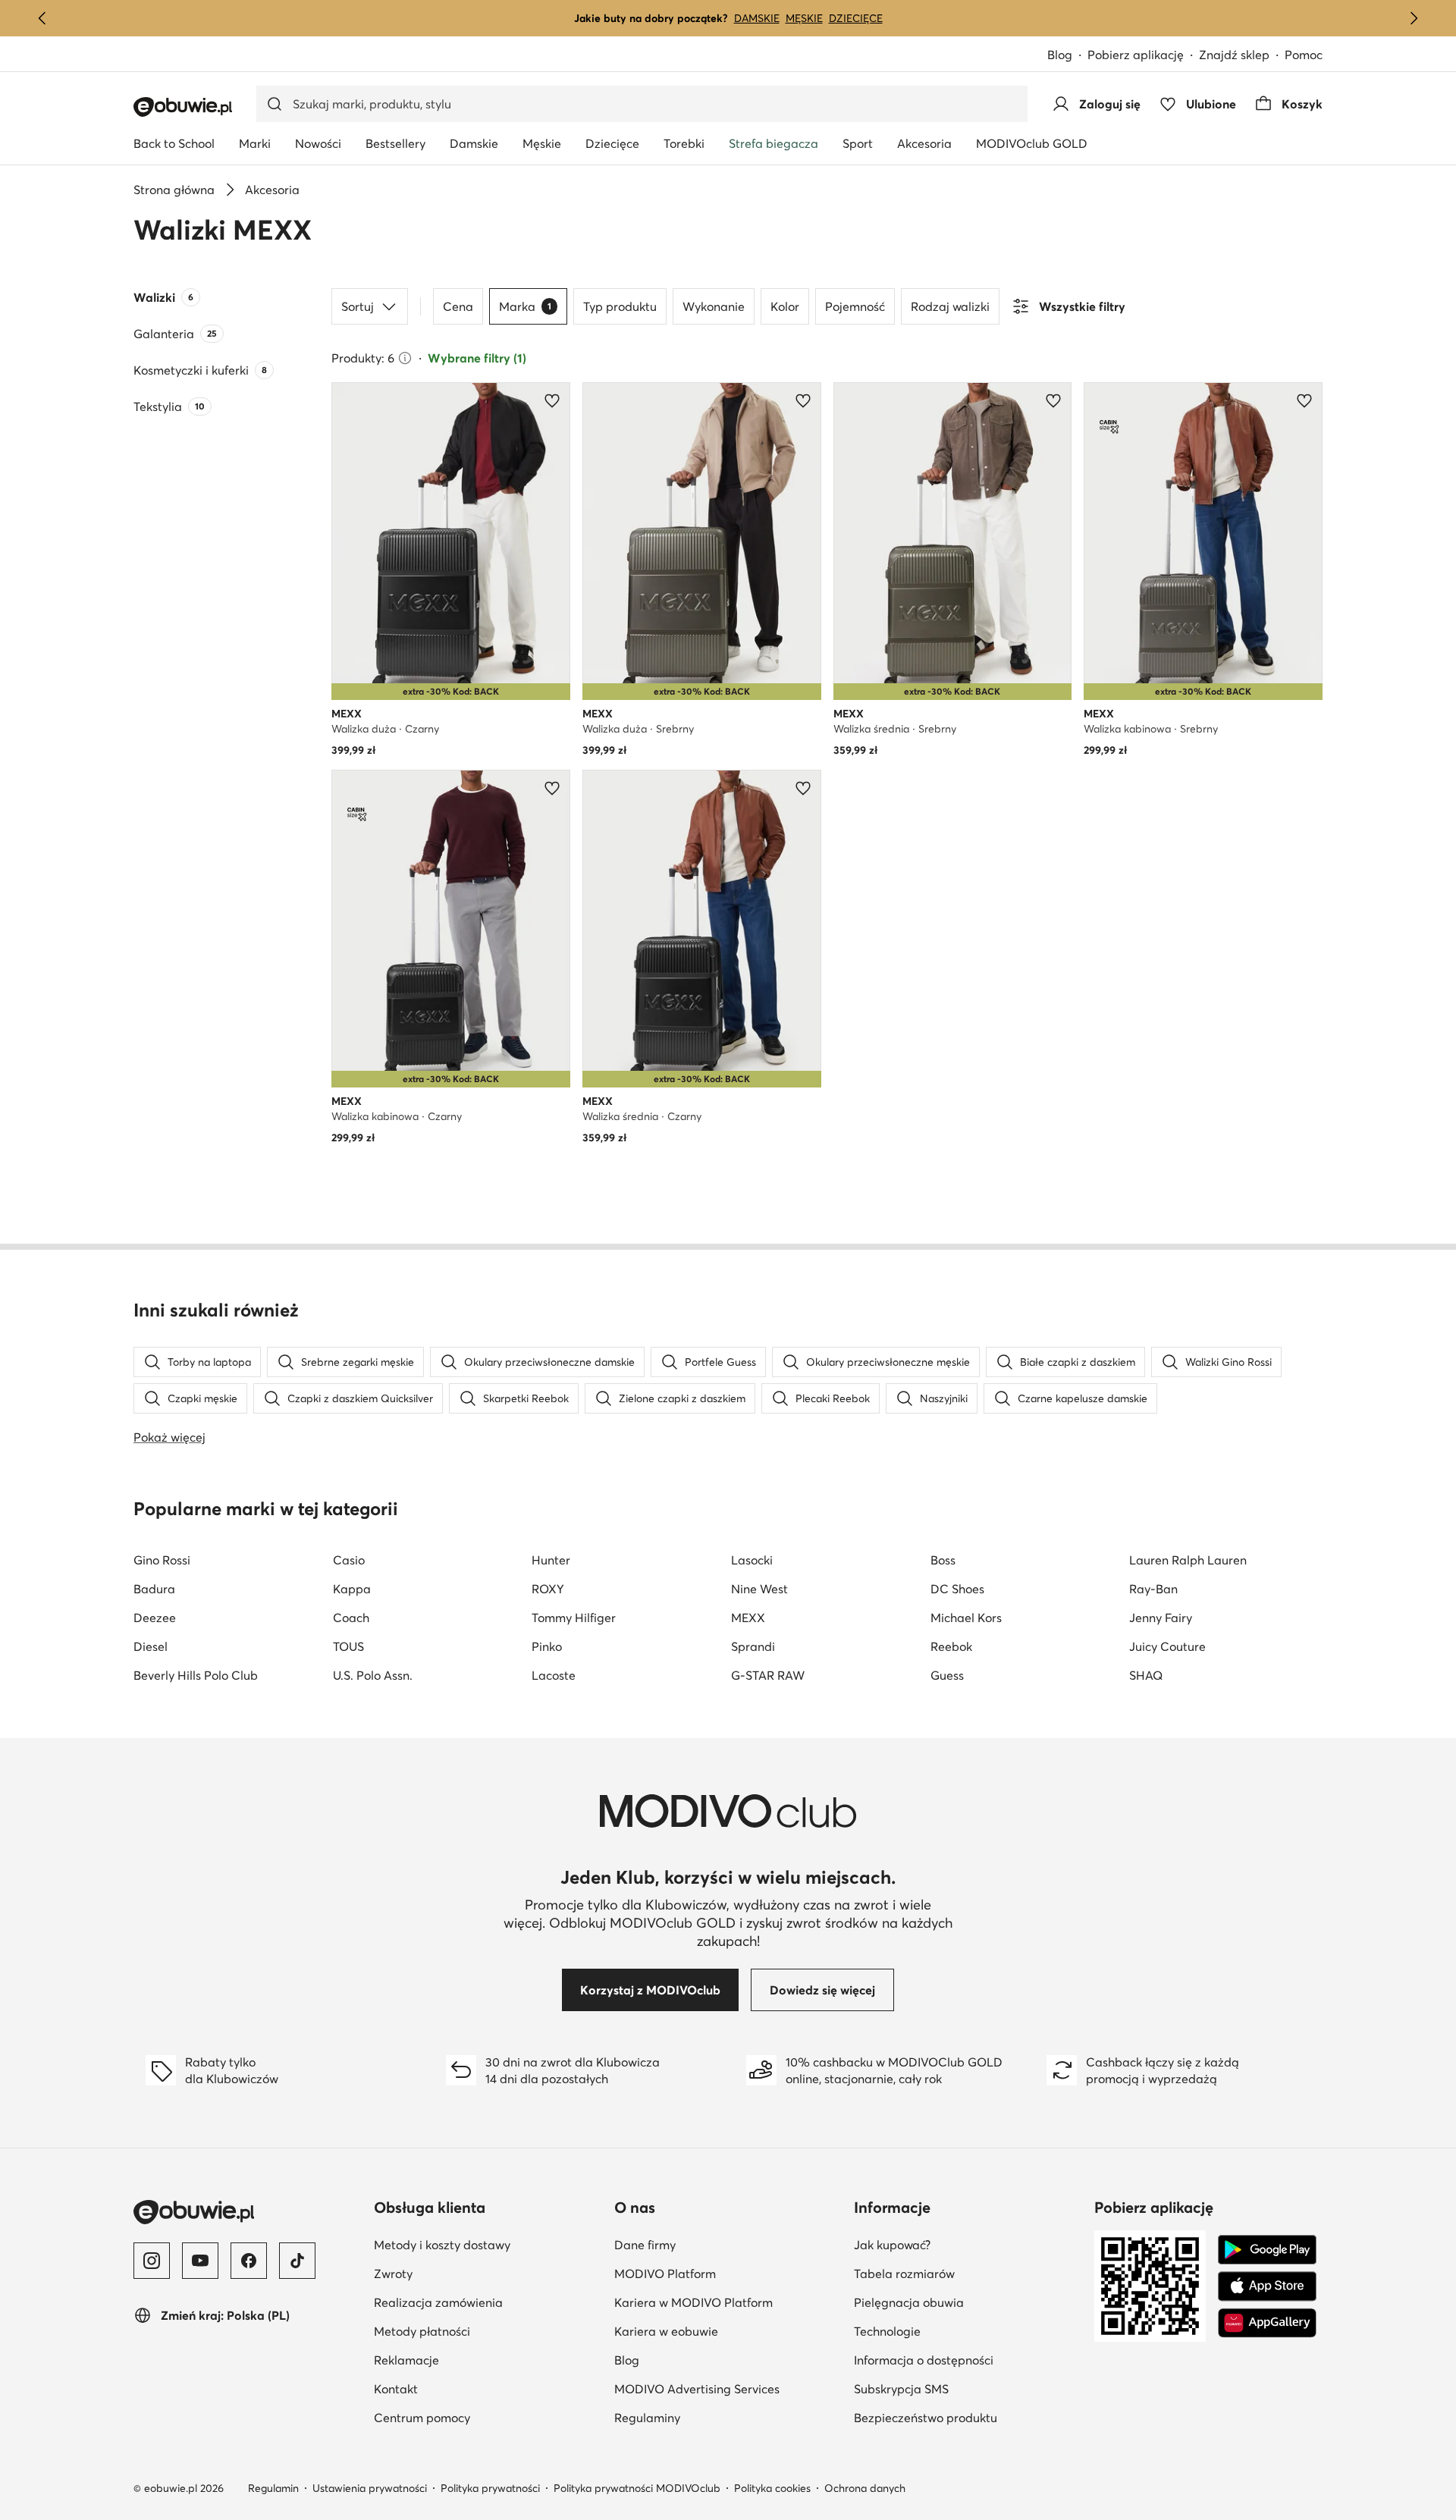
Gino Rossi (162, 1560)
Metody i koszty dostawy (442, 2245)
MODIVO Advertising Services (728, 2388)
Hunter (551, 1560)
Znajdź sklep (1234, 55)
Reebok (951, 1646)
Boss (943, 1560)
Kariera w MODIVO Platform (728, 2302)
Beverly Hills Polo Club (196, 1675)
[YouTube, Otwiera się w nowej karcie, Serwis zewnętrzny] (200, 2261)
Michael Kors (966, 1618)
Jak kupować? (966, 2244)
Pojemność (855, 306)
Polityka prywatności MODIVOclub (637, 2488)
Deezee (155, 1618)
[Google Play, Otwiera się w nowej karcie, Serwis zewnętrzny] (1267, 2250)
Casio (349, 1560)
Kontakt (396, 2389)
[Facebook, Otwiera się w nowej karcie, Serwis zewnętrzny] (249, 2261)
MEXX (748, 1618)
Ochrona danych (865, 2488)
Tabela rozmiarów (968, 2273)
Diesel (151, 1646)
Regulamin (273, 2488)
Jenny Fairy (1161, 1618)
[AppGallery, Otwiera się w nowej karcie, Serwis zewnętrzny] (1267, 2323)
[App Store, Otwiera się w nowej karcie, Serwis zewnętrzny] (1267, 2286)
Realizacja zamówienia (438, 2302)
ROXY (548, 1589)
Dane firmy (719, 2244)
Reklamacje (406, 2360)
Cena (458, 306)
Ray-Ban (1153, 1589)
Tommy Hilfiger (574, 1618)
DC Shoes (957, 1589)
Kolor (785, 306)
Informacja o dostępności (968, 2360)
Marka (525, 306)
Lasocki (752, 1560)
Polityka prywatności (490, 2488)
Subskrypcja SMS (968, 2388)
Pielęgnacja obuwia (968, 2302)
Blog (1067, 56)
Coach (351, 1618)
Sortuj (358, 306)
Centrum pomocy (422, 2418)
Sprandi (753, 1646)
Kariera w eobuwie (728, 2331)
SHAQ (1146, 1675)
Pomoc (1304, 55)
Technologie (961, 2331)
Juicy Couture (1167, 1646)
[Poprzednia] (42, 18)
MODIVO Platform (728, 2273)
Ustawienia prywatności (370, 2488)
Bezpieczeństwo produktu (968, 2417)
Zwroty (393, 2274)
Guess (947, 1675)
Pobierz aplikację (1143, 56)
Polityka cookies (772, 2488)
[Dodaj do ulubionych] (552, 400)
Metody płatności (422, 2331)
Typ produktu (620, 306)
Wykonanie (714, 306)
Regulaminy (721, 2417)
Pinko (547, 1646)
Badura (154, 1589)
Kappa (352, 1589)
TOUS (348, 1646)
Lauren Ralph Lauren (1188, 1560)
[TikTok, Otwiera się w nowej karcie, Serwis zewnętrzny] (297, 2261)
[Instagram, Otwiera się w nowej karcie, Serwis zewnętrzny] (152, 2261)
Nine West (759, 1589)
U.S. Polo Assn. (373, 1675)
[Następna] (1414, 18)
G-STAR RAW (768, 1675)
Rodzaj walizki (950, 306)
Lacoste (554, 1675)
